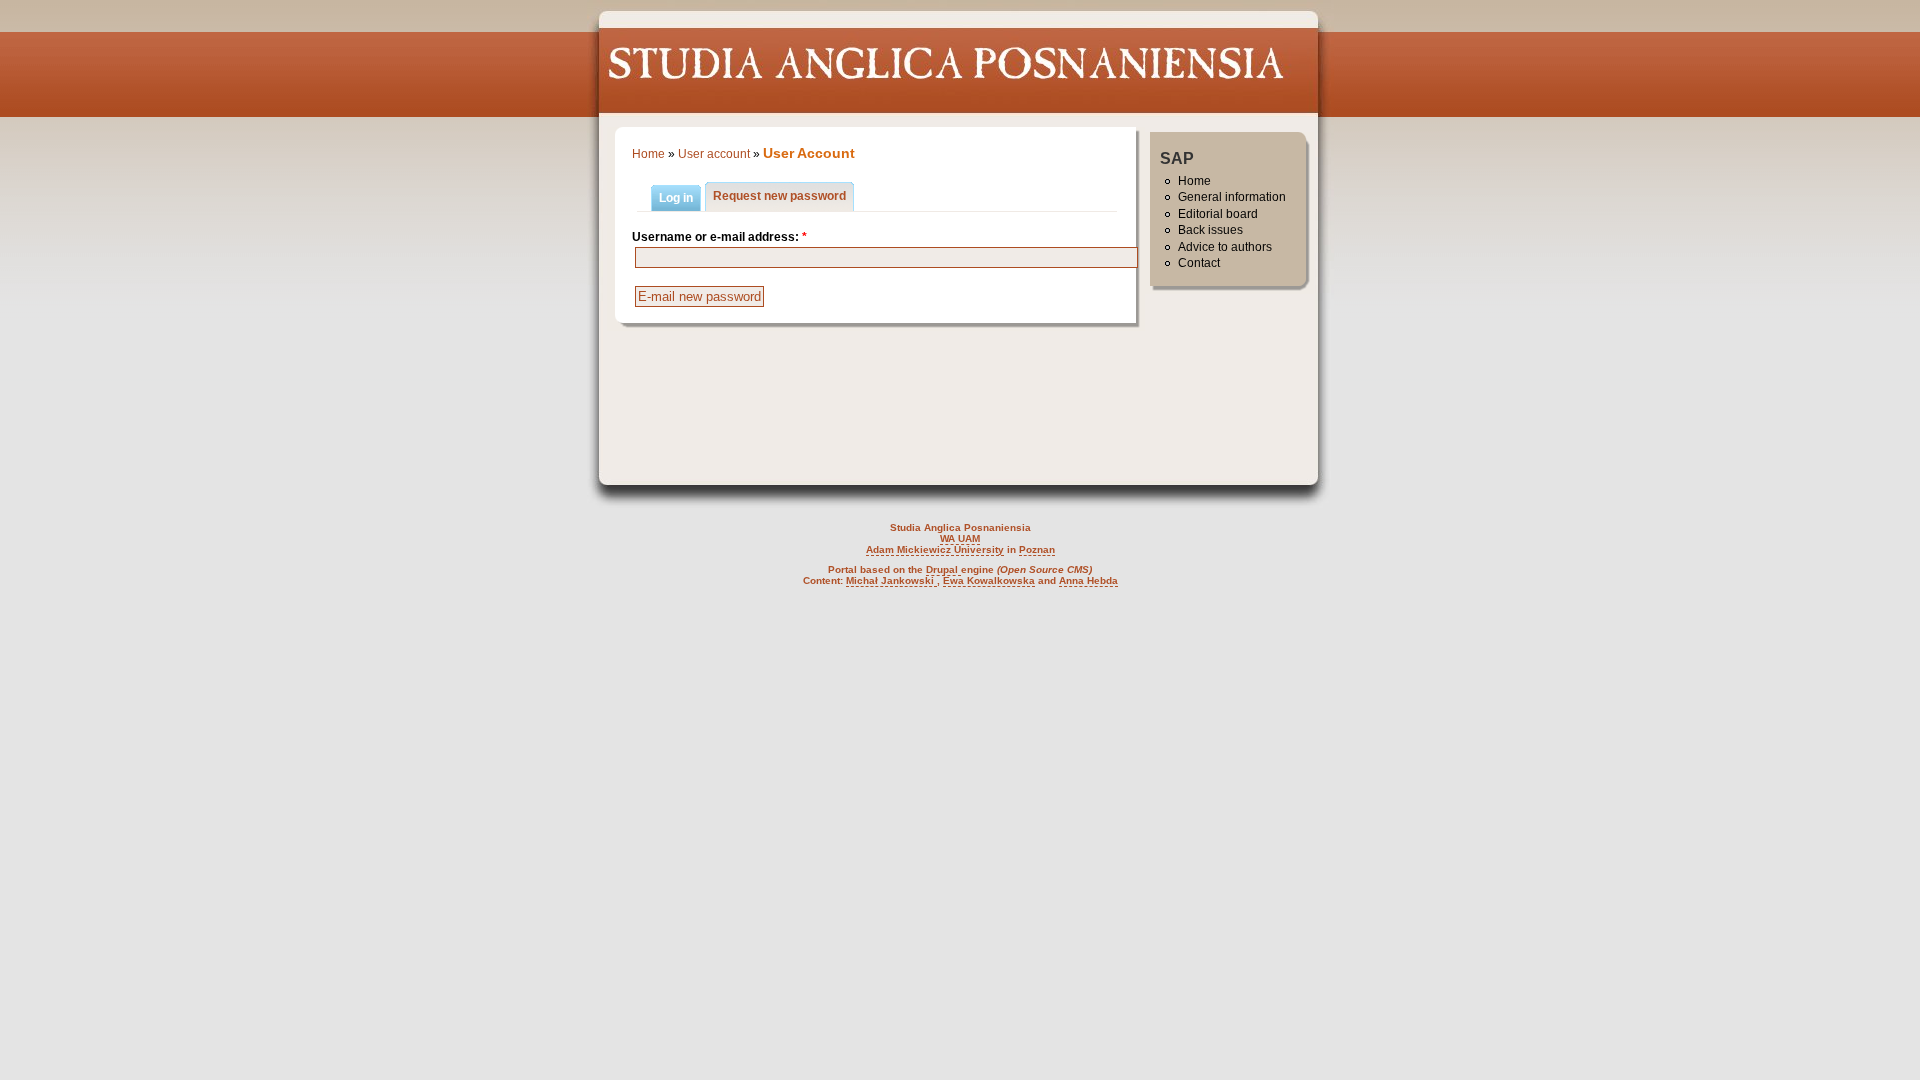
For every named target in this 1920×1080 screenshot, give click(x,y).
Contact (1199, 263)
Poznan (1037, 549)
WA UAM (960, 538)
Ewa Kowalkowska (989, 580)
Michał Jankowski (891, 580)
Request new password (779, 196)
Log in (676, 198)
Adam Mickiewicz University (935, 549)
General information (1232, 197)
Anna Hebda (1088, 580)
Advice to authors (1225, 247)
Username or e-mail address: (719, 237)
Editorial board (1218, 214)
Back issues (1210, 230)
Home (648, 154)
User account (714, 154)
